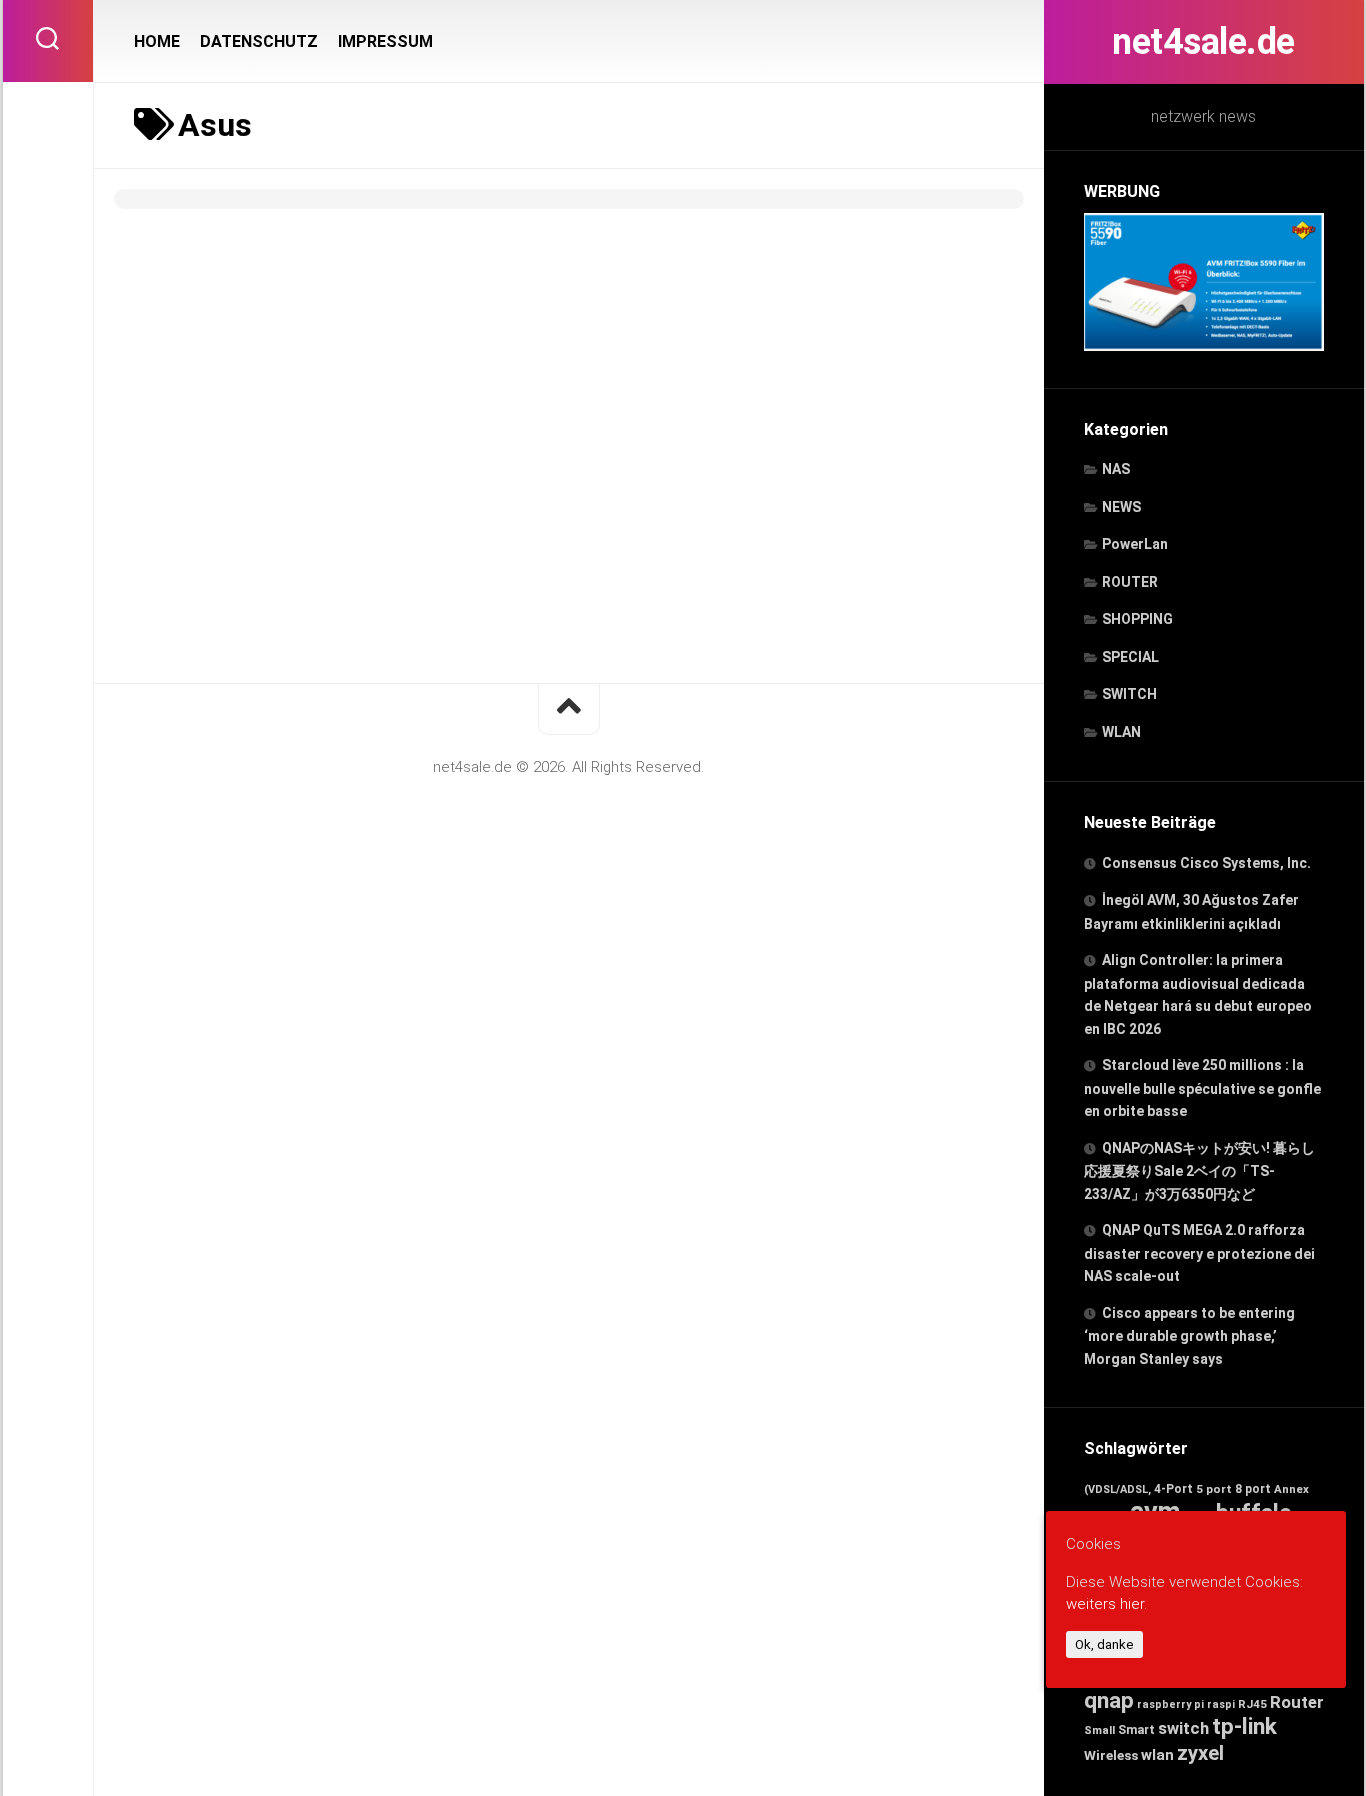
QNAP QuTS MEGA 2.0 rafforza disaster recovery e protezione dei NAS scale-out (1199, 1253)
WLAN (1121, 732)
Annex (1291, 1489)
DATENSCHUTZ (259, 41)
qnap (1109, 1700)
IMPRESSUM (385, 41)
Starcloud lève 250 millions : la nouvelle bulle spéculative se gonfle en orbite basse (1202, 1088)
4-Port (1173, 1489)
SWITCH (1129, 694)
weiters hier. (1106, 1605)
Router (1297, 1702)
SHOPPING (1137, 619)
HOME (157, 41)
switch (1183, 1728)
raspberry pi (1170, 1704)
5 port (1214, 1489)
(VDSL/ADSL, (1117, 1489)
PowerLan (1135, 544)
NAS (1116, 469)
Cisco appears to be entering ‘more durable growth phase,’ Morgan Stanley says (1189, 1336)
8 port (1253, 1489)
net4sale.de (1203, 42)
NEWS (1121, 507)
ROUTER (1130, 582)
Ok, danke (1104, 1644)
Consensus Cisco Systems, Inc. (1206, 863)
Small (1099, 1730)
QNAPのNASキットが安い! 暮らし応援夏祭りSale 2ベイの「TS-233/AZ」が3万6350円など (1199, 1171)
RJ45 (1252, 1704)
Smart (1136, 1729)
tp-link (1244, 1726)
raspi (1221, 1704)
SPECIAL (1130, 657)
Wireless (1111, 1755)
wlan (1157, 1755)
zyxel (1200, 1753)
